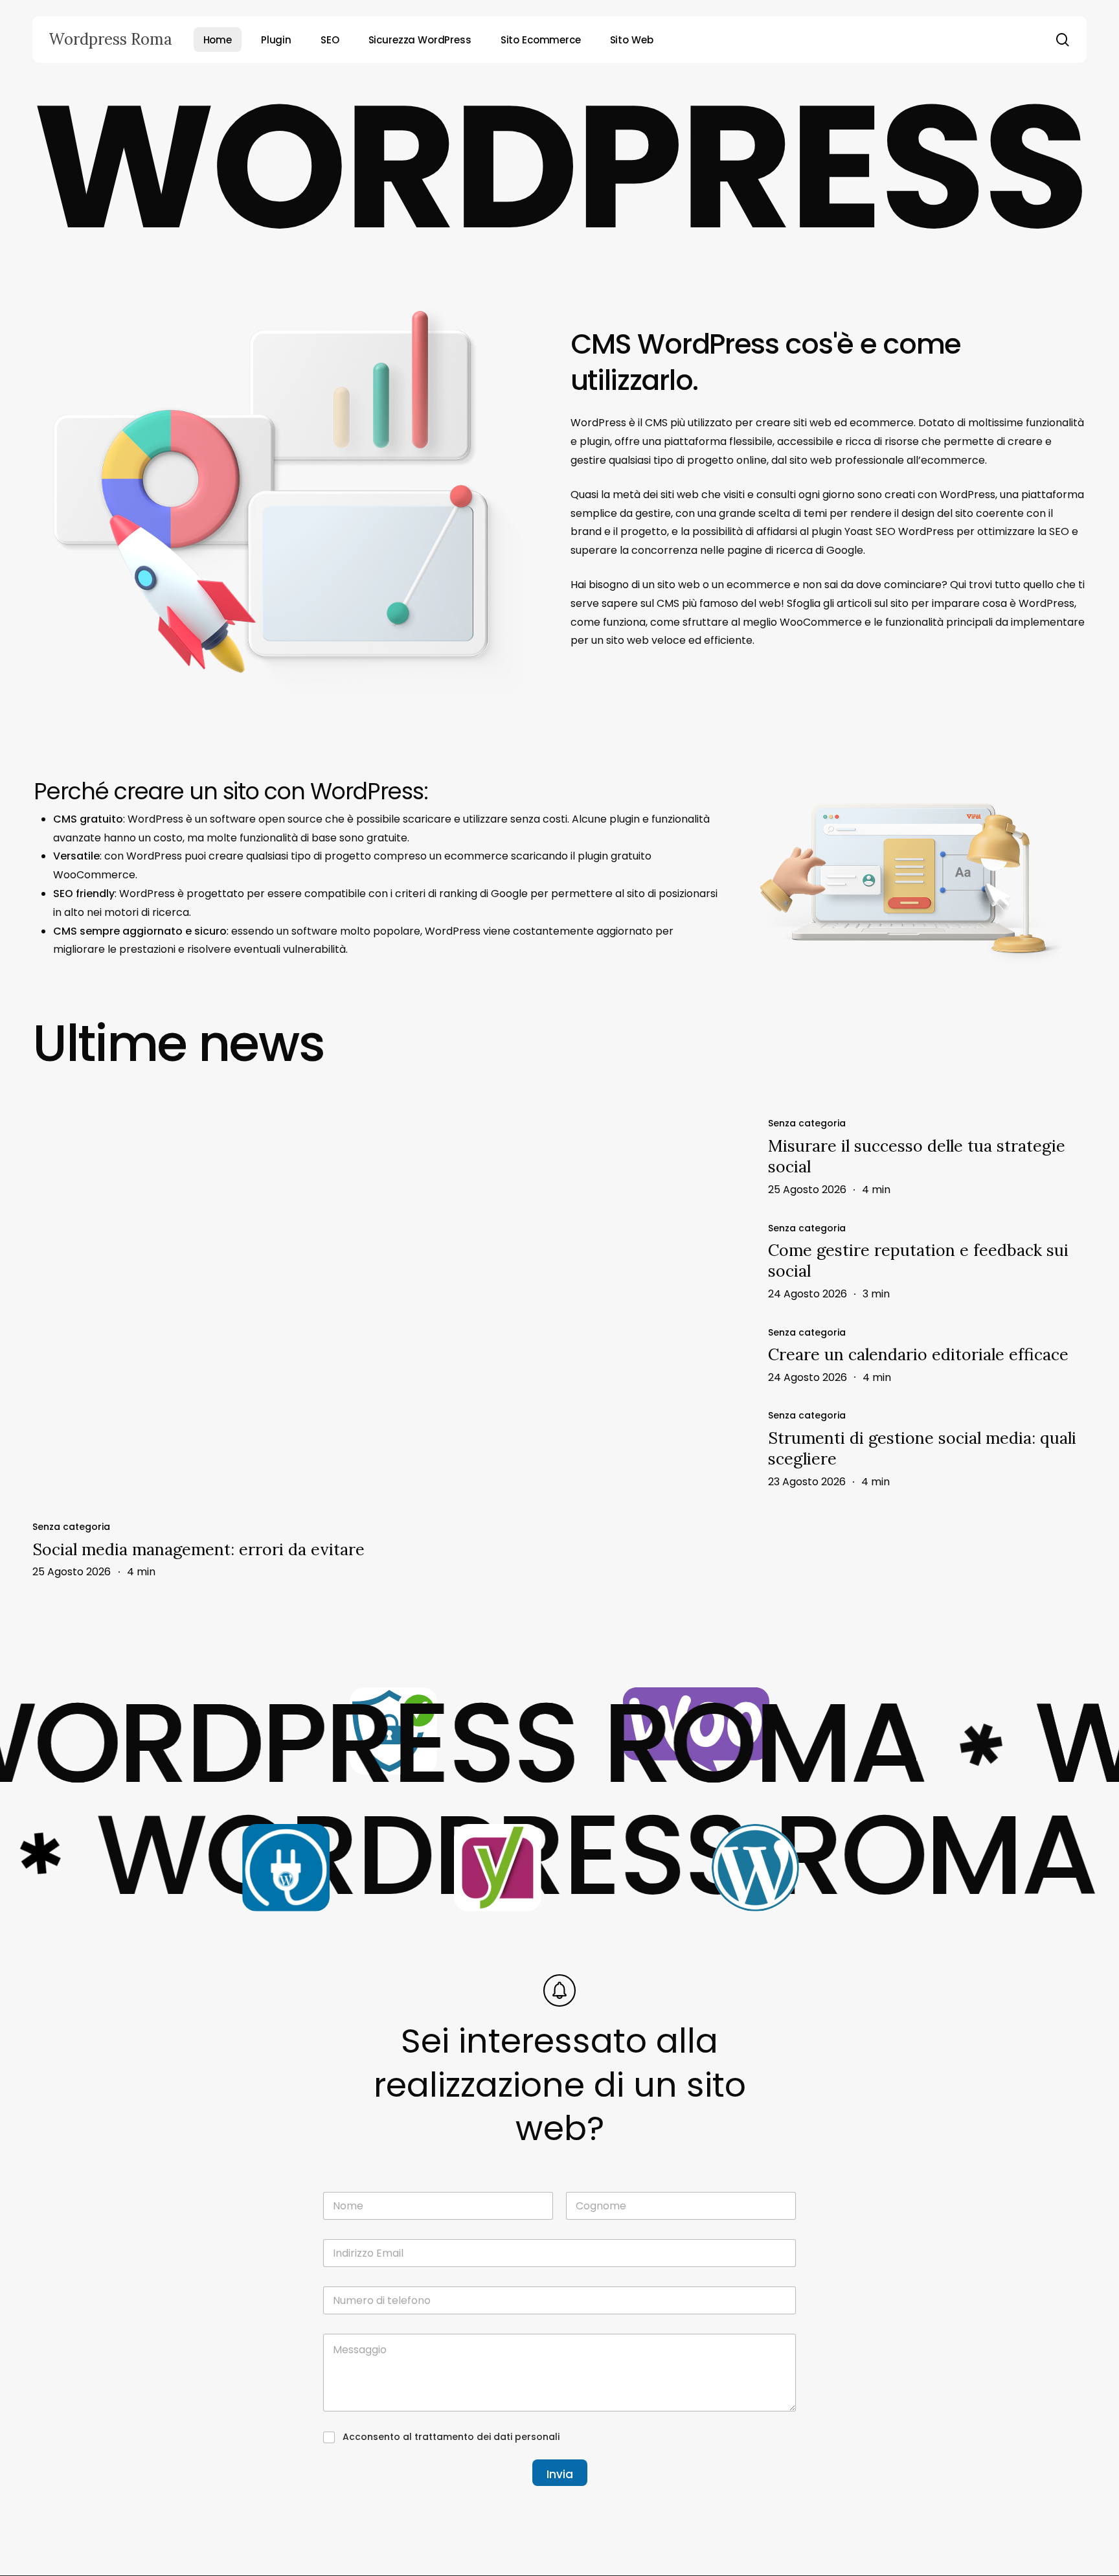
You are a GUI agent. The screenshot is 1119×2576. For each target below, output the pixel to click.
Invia (560, 2474)
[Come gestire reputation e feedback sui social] (927, 1261)
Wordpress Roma (110, 40)
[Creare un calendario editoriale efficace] (927, 1355)
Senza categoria (71, 1527)
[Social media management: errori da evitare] (290, 1308)
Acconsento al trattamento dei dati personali (451, 2437)
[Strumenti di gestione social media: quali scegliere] (927, 1449)
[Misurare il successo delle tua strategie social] (927, 1157)
